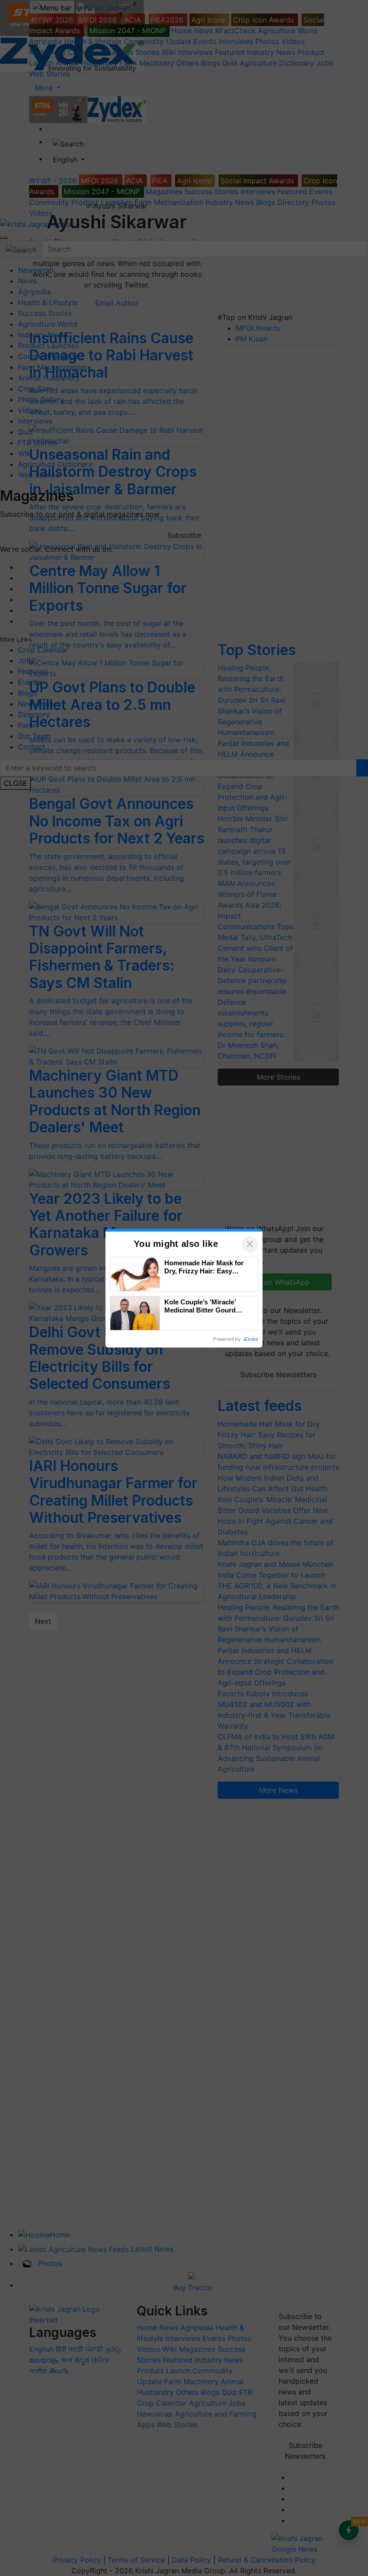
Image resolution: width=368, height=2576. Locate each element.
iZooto (251, 1339)
